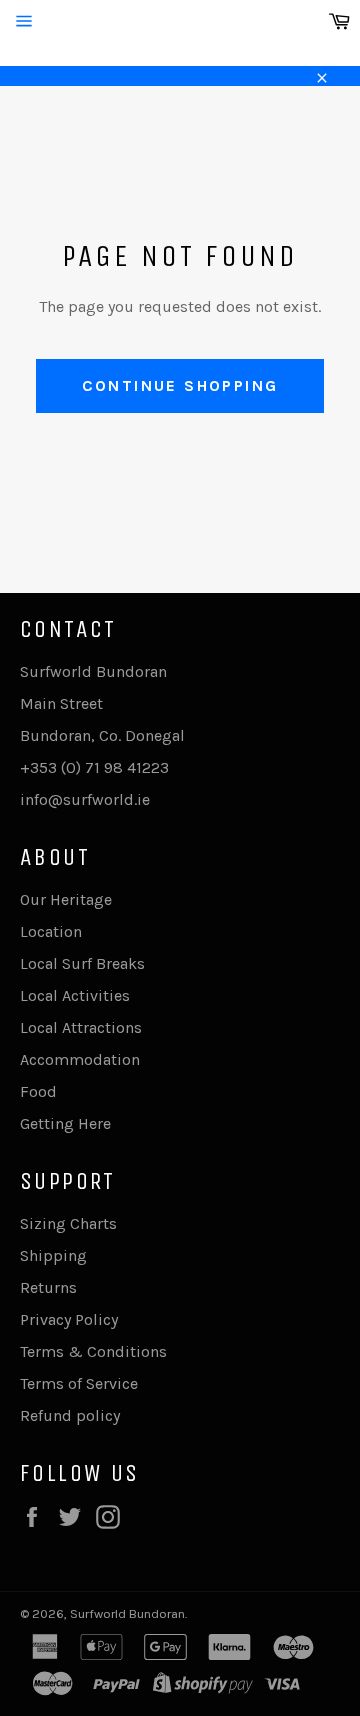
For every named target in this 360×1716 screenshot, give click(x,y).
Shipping (53, 1255)
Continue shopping (180, 385)
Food (38, 1091)
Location (51, 931)
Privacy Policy (69, 1319)
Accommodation (80, 1059)
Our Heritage (66, 899)
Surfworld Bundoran (127, 1613)
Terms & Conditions (93, 1351)
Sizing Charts (68, 1223)
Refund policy (70, 1415)
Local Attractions (81, 1027)
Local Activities (75, 995)
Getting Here (65, 1123)
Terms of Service (79, 1383)
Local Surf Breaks (82, 963)
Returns (48, 1287)
